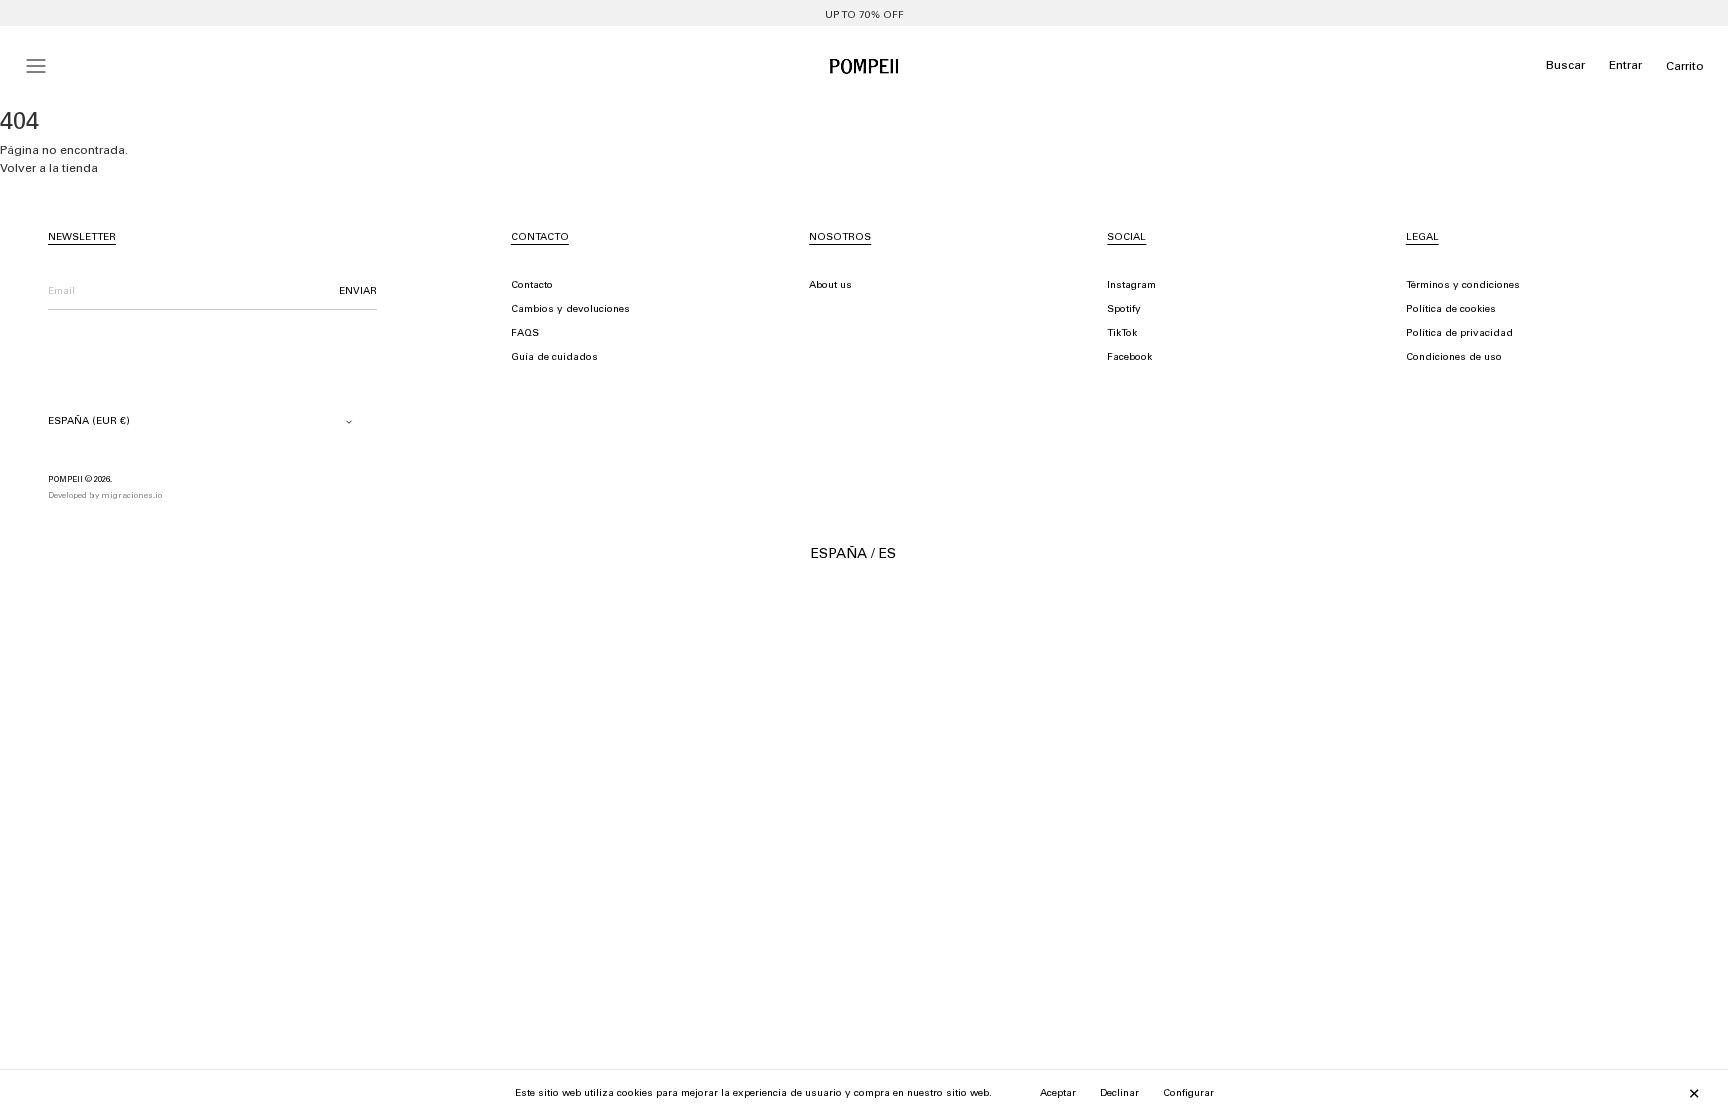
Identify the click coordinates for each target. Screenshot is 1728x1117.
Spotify (1124, 310)
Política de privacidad (1459, 334)
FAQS (525, 334)
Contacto (532, 286)
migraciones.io (131, 496)
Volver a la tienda (49, 169)
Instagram (1131, 286)
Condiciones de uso (1454, 358)
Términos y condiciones (1463, 286)
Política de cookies (1451, 310)
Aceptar (1058, 1094)
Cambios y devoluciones (570, 310)
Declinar (1119, 1094)
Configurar (1188, 1094)
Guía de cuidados (554, 358)
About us (830, 286)
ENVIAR (358, 292)
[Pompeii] (864, 66)
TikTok (1122, 334)
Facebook (1129, 358)
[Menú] (36, 66)
